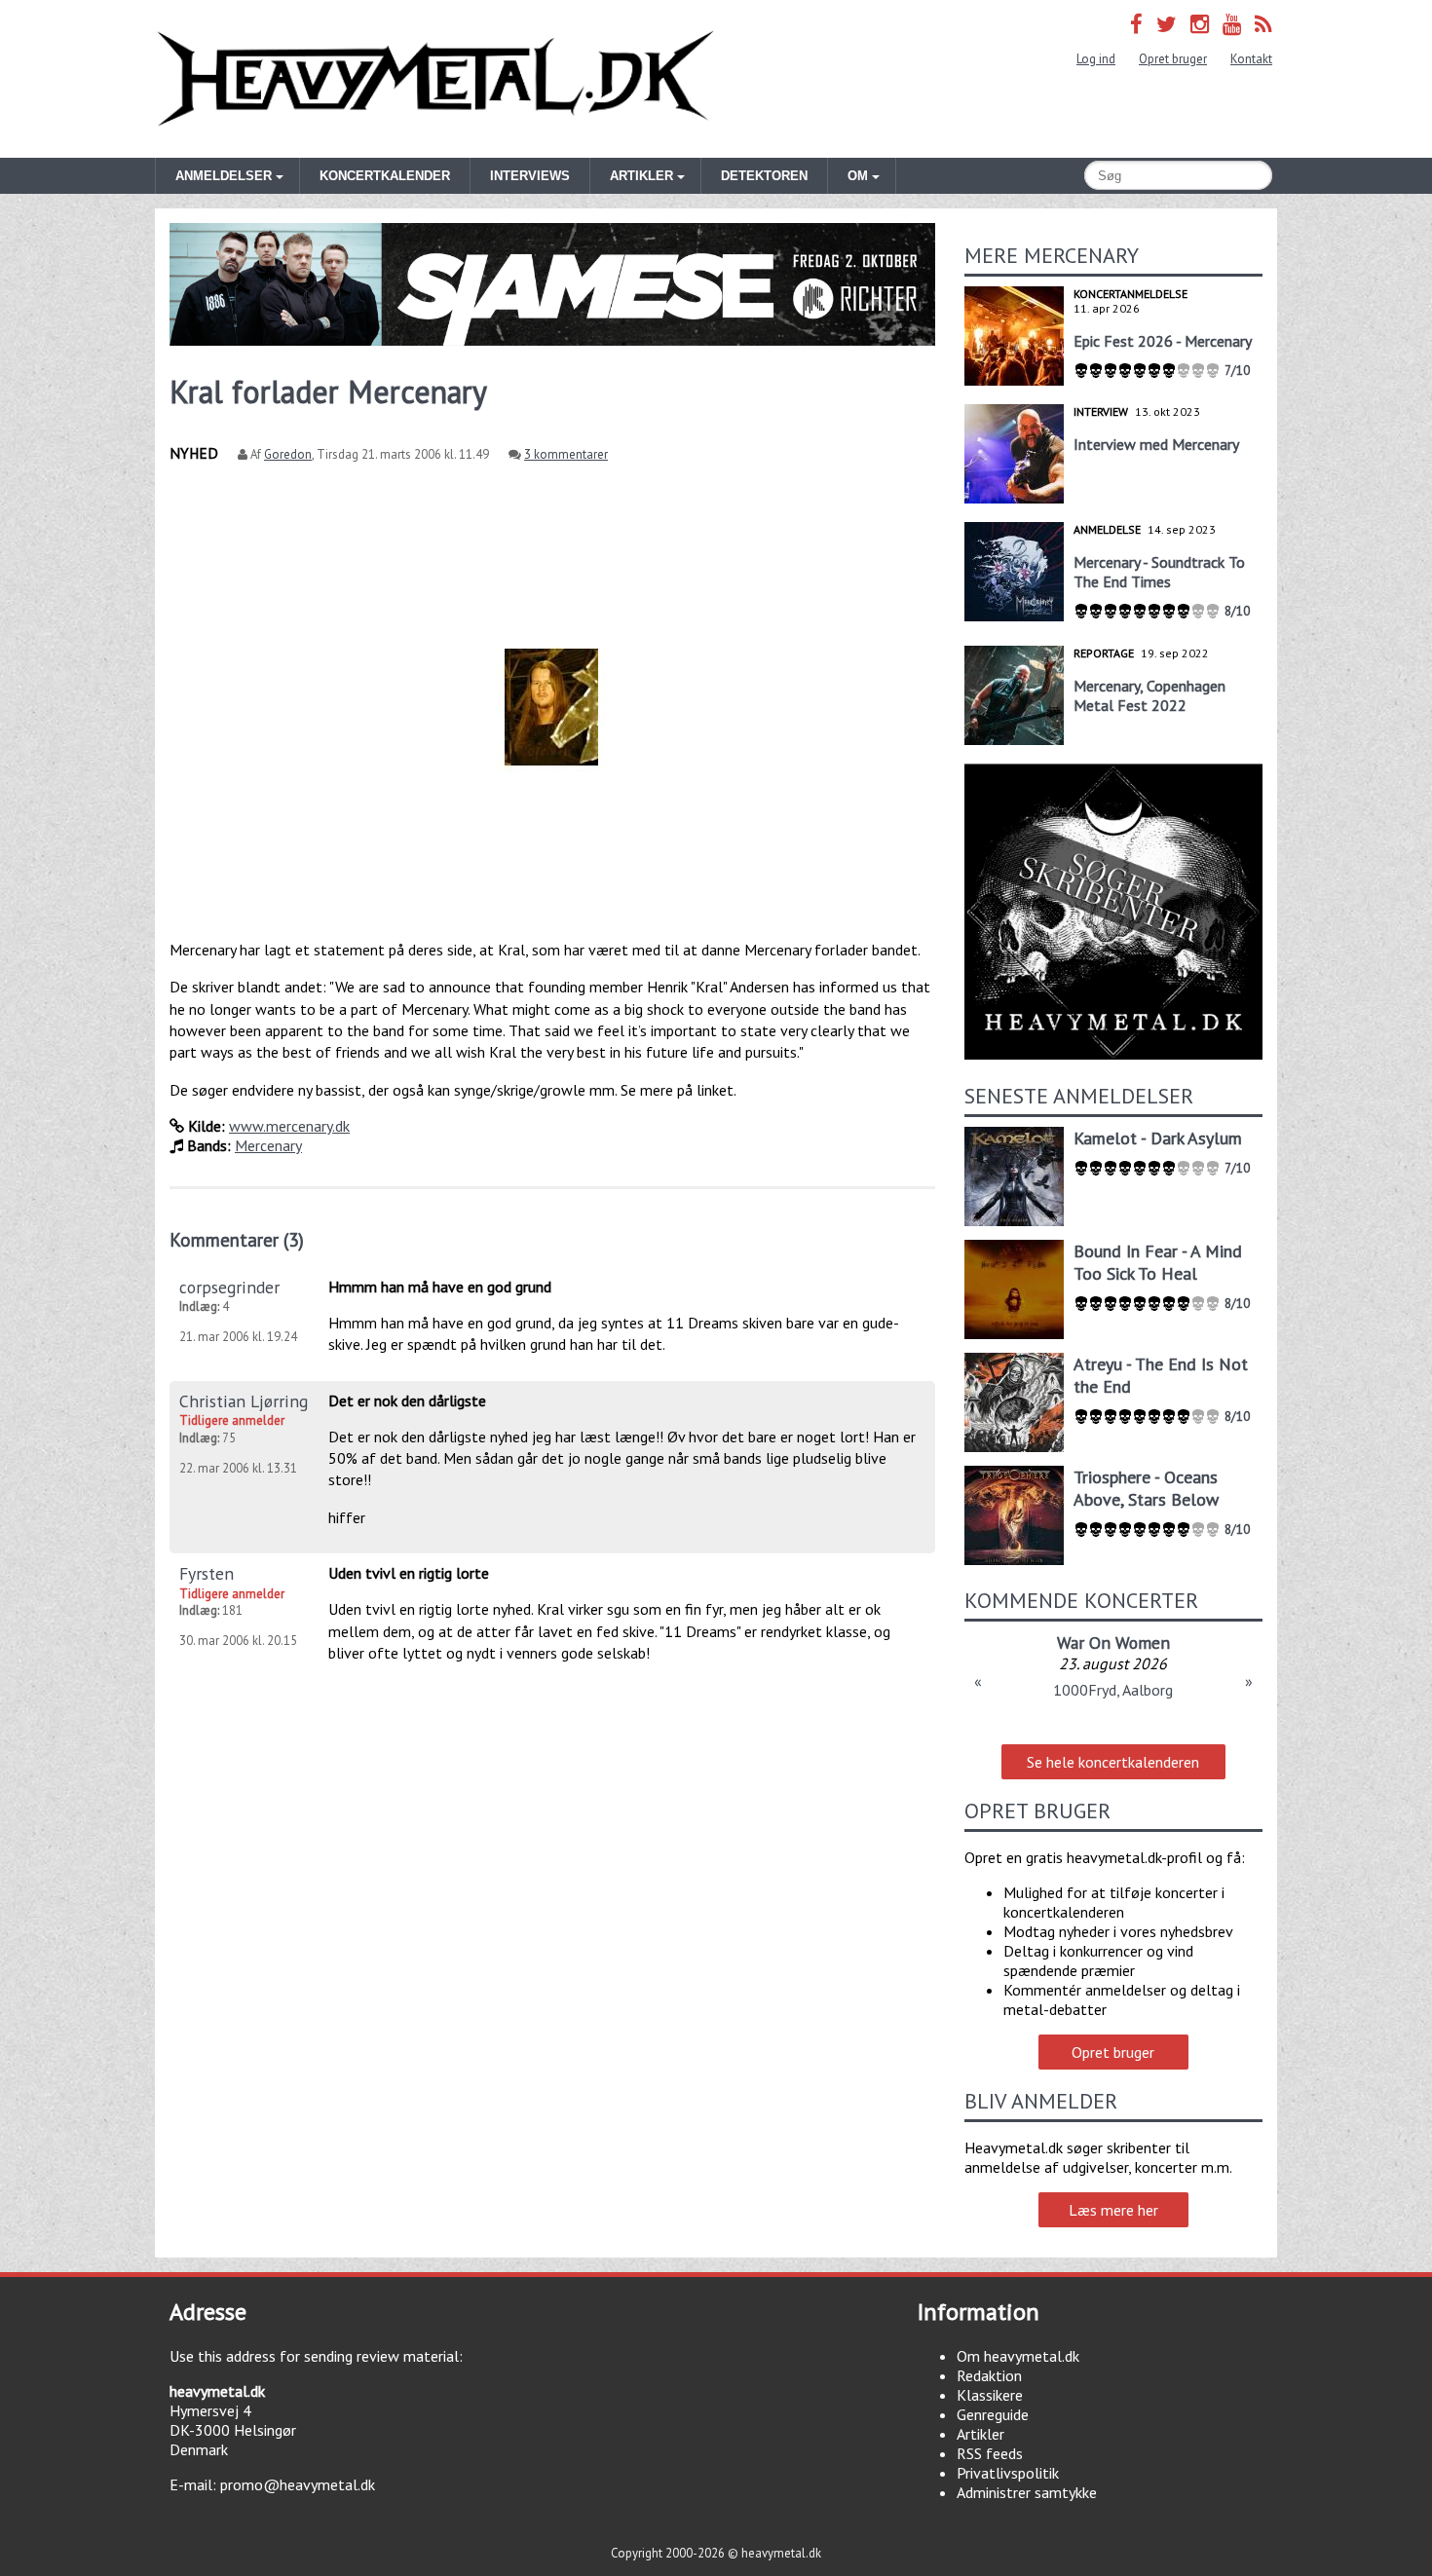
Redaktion (989, 2375)
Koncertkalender (385, 176)
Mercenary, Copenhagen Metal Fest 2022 (1149, 695)
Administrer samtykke (1027, 2492)
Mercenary (268, 1145)
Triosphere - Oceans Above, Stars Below (1146, 1488)
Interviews (530, 176)
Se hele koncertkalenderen (1113, 1762)
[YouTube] (1232, 24)
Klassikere (990, 2395)
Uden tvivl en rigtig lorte (409, 1573)
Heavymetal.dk (435, 79)
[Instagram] (1200, 24)
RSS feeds (990, 2453)
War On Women (1113, 1643)
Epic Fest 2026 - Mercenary (1163, 341)
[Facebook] (1136, 24)
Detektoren (764, 176)
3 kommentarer (566, 454)
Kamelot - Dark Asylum (1158, 1138)
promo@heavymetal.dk (298, 2484)
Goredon (288, 454)
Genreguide (993, 2414)
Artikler (980, 2434)
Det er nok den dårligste (407, 1400)
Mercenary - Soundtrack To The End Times (1159, 572)
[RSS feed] (1263, 24)
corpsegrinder (229, 1287)
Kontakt (1251, 59)
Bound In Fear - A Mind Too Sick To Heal (1158, 1262)
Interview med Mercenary (1156, 444)
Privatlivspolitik (1008, 2473)
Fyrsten (207, 1573)
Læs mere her (1113, 2210)
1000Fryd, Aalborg (1113, 1690)
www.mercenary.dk (289, 1126)
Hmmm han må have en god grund (440, 1287)
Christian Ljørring (244, 1401)
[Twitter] (1167, 24)
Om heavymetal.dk (1018, 2356)
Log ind (1096, 59)
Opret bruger (1173, 59)
